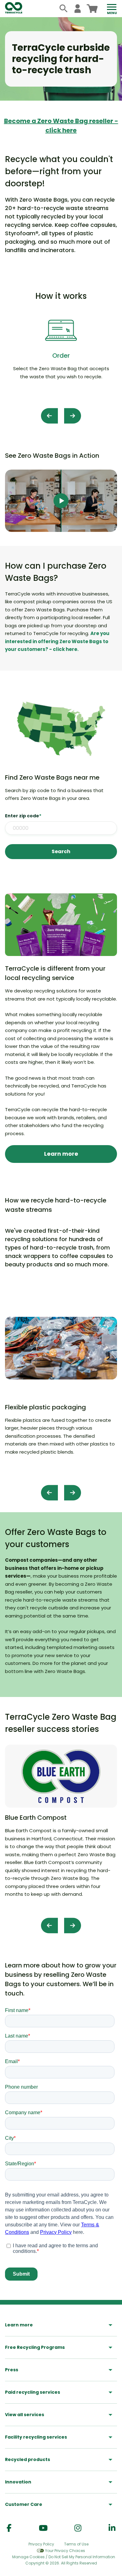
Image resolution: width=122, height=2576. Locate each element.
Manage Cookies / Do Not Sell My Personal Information (64, 2557)
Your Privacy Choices (65, 2551)
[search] (64, 9)
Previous (49, 416)
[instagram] (78, 2528)
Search (61, 851)
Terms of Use (76, 2544)
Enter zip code (23, 816)
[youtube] (43, 2528)
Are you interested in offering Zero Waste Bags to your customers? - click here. (57, 641)
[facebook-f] (9, 2528)
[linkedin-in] (112, 2528)
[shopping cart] (92, 9)
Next (73, 416)
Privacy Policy (41, 2544)
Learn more (61, 1154)
